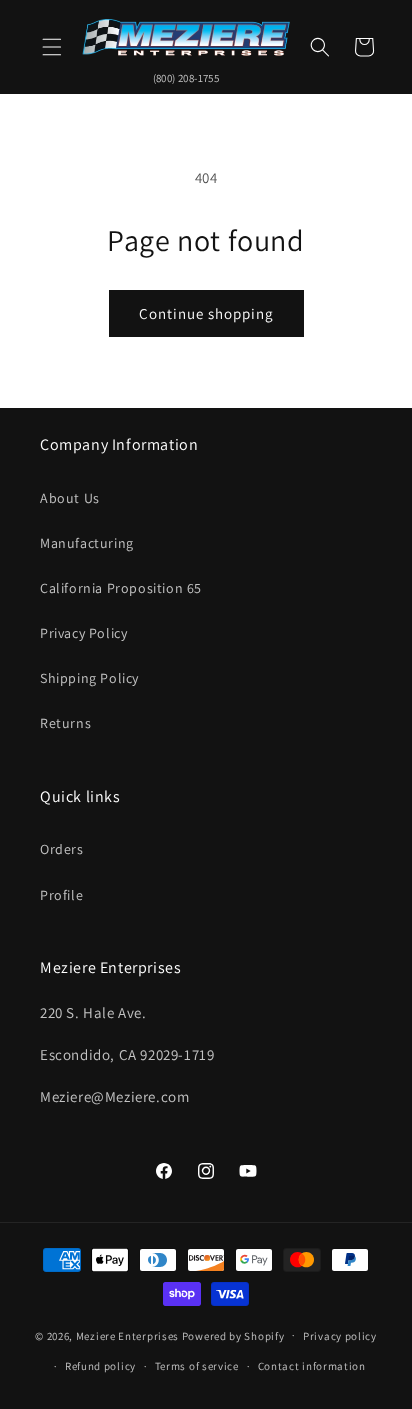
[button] (52, 47)
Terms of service (197, 1366)
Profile (61, 895)
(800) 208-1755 (186, 78)
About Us (70, 498)
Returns (65, 723)
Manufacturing (87, 543)
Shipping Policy (89, 678)
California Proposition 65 (121, 588)
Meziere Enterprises (127, 1335)
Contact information (312, 1366)
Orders (62, 849)
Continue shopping (206, 313)
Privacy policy (340, 1336)
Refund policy (100, 1366)
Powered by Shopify (233, 1335)
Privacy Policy (83, 633)
